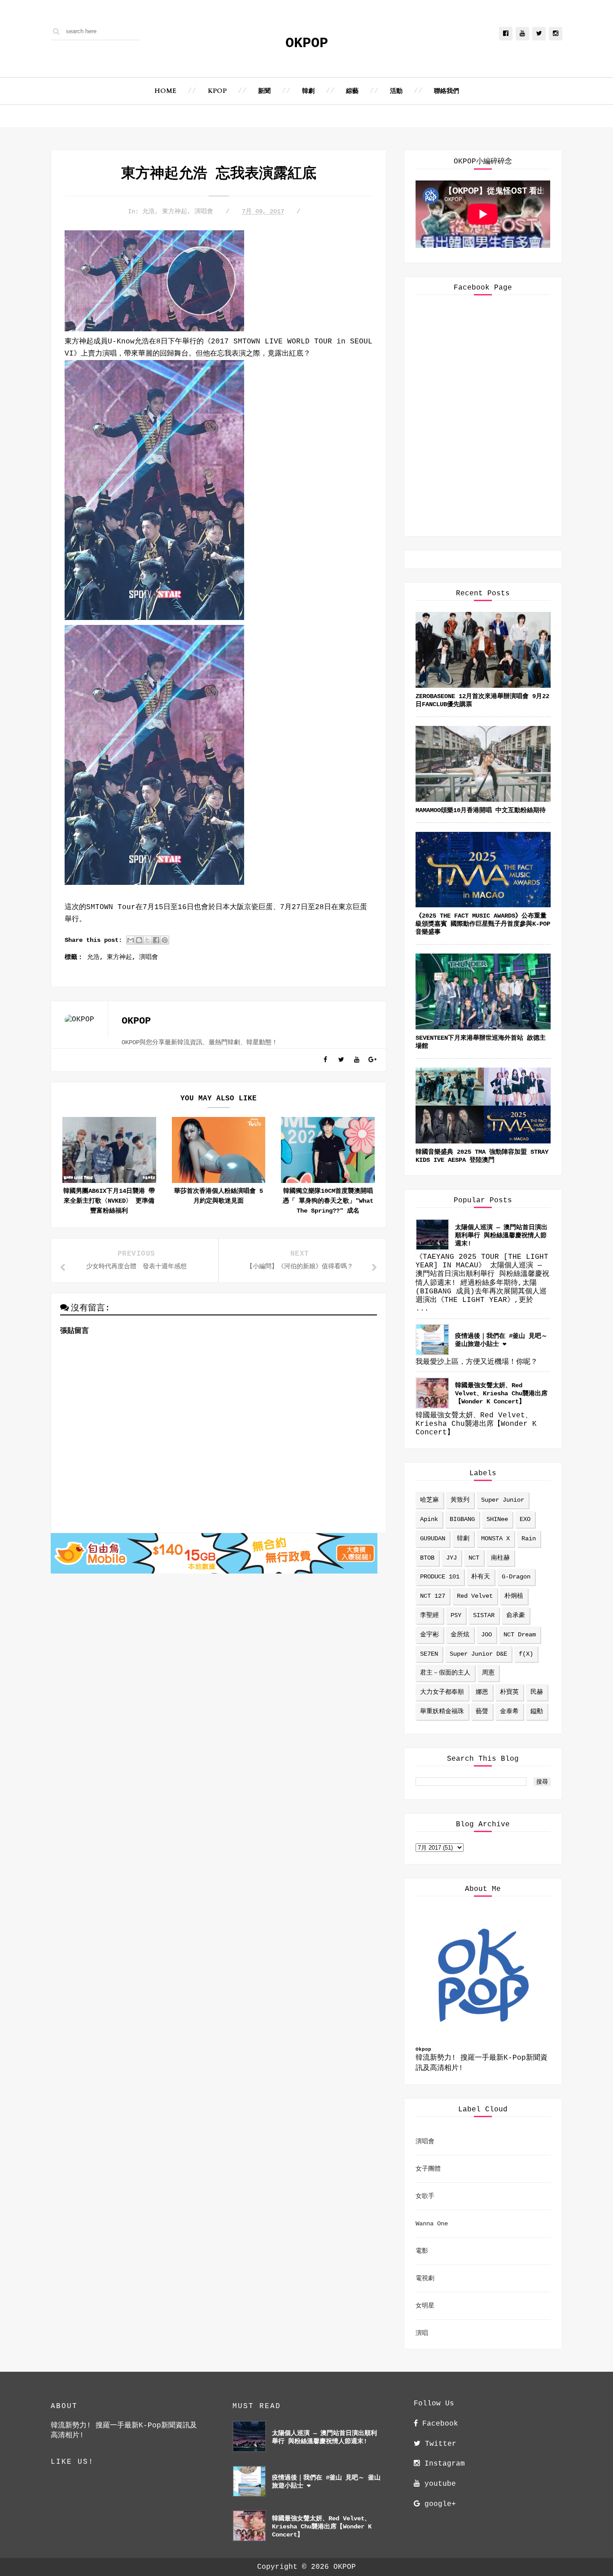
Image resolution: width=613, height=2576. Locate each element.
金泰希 (509, 1711)
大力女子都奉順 (442, 1692)
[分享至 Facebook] (156, 940)
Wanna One (432, 2224)
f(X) (526, 1654)
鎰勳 (537, 1711)
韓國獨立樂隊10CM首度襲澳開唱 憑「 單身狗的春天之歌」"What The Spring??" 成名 (328, 1201)
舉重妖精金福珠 (442, 1711)
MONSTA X (495, 1539)
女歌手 (425, 2196)
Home (165, 91)
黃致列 (460, 1500)
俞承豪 (516, 1615)
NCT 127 (433, 1596)
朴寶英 (509, 1692)
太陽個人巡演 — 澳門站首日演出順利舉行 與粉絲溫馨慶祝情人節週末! (501, 1235)
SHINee (497, 1519)
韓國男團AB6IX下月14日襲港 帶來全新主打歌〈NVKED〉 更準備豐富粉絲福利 (109, 1201)
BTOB (427, 1558)
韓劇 (308, 91)
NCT (474, 1558)
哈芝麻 (429, 1500)
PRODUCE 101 (440, 1577)
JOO (486, 1635)
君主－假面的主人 (445, 1673)
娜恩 (482, 1692)
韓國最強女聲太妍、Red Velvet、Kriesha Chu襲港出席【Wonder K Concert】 (501, 1394)
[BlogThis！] (139, 940)
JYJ (451, 1558)
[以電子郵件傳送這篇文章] (131, 940)
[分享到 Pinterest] (165, 940)
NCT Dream (520, 1635)
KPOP (217, 91)
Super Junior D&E (478, 1654)
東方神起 (175, 211)
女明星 (425, 2306)
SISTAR (484, 1615)
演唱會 (204, 211)
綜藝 (352, 91)
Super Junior (503, 1500)
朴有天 (481, 1577)
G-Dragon (516, 1577)
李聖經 (429, 1615)
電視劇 (425, 2278)
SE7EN (429, 1654)
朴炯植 (514, 1596)
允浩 (149, 211)
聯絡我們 (447, 91)
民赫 (537, 1692)
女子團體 (428, 2169)
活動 (396, 91)
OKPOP (307, 43)
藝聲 (482, 1711)
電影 (422, 2251)
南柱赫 (500, 1558)
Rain (529, 1539)
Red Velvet (475, 1596)
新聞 (264, 91)
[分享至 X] (148, 940)
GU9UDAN (433, 1539)
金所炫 (460, 1635)
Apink (429, 1519)
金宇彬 (429, 1635)
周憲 (488, 1673)
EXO (525, 1519)
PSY (456, 1615)
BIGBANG (462, 1519)
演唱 (422, 2333)
